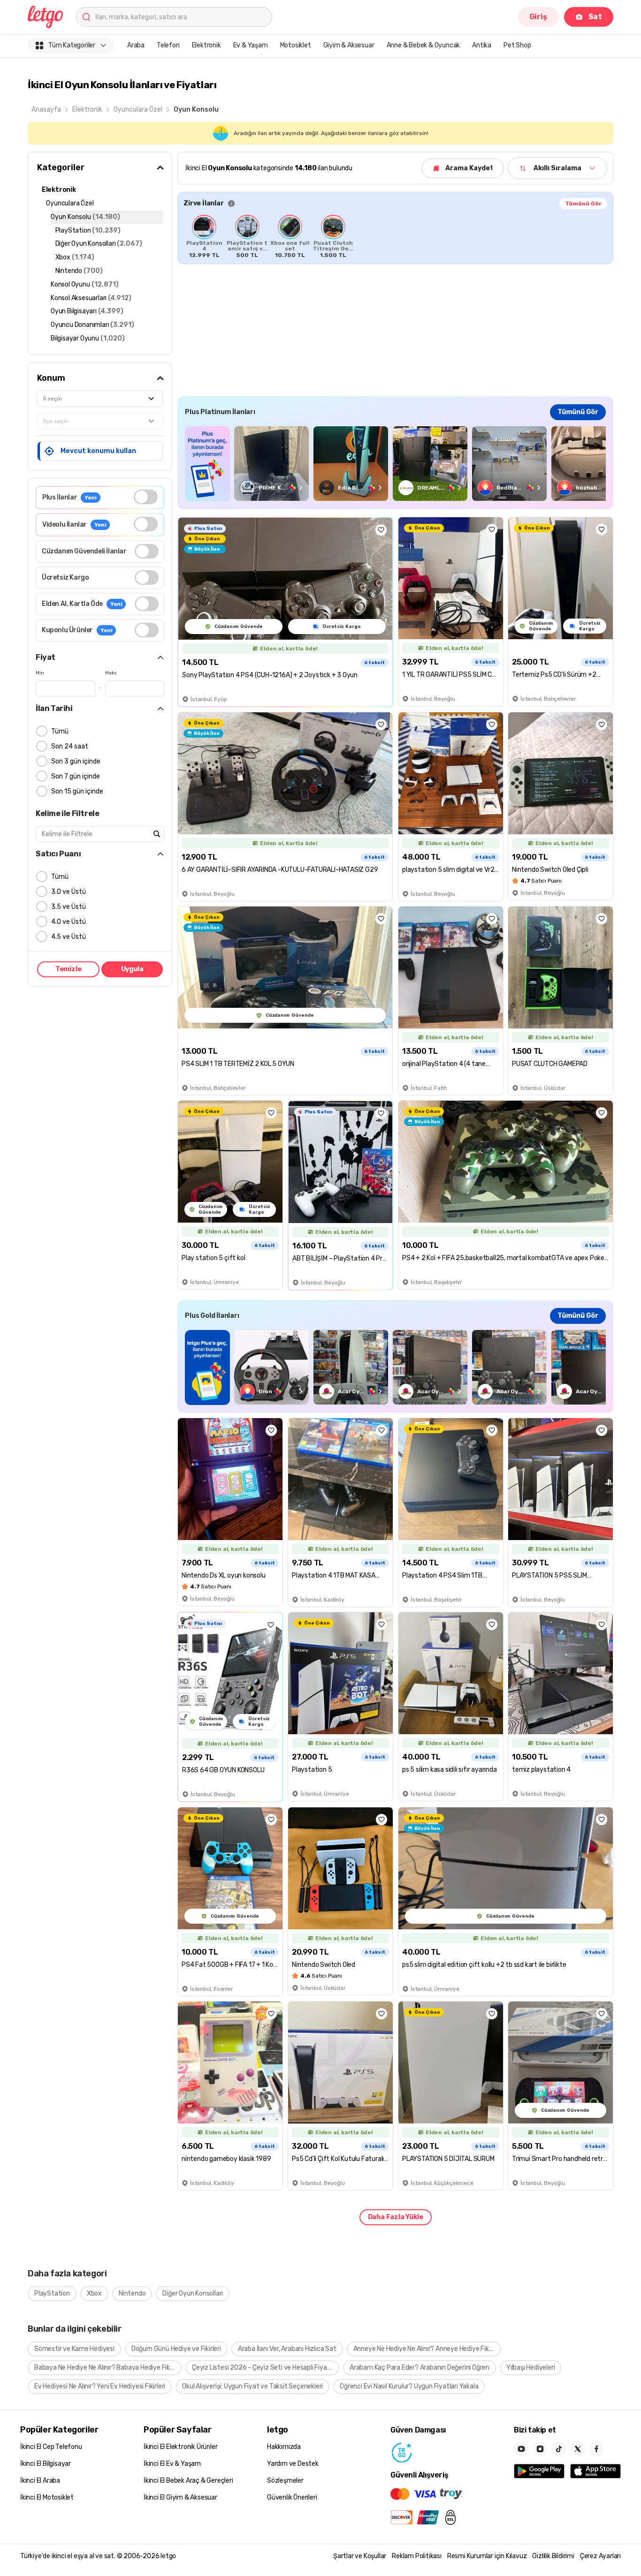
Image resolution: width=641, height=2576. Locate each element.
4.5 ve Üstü (69, 937)
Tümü (60, 731)
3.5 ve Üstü (69, 907)
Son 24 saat (70, 746)
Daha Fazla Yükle (396, 2217)
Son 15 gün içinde (77, 791)
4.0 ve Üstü (69, 922)
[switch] (146, 497)
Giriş (538, 17)
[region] (395, 236)
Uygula (132, 969)
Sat (595, 17)
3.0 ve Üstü (69, 892)
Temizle (69, 969)
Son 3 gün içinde (76, 761)
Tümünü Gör (583, 204)
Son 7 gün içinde (76, 776)
